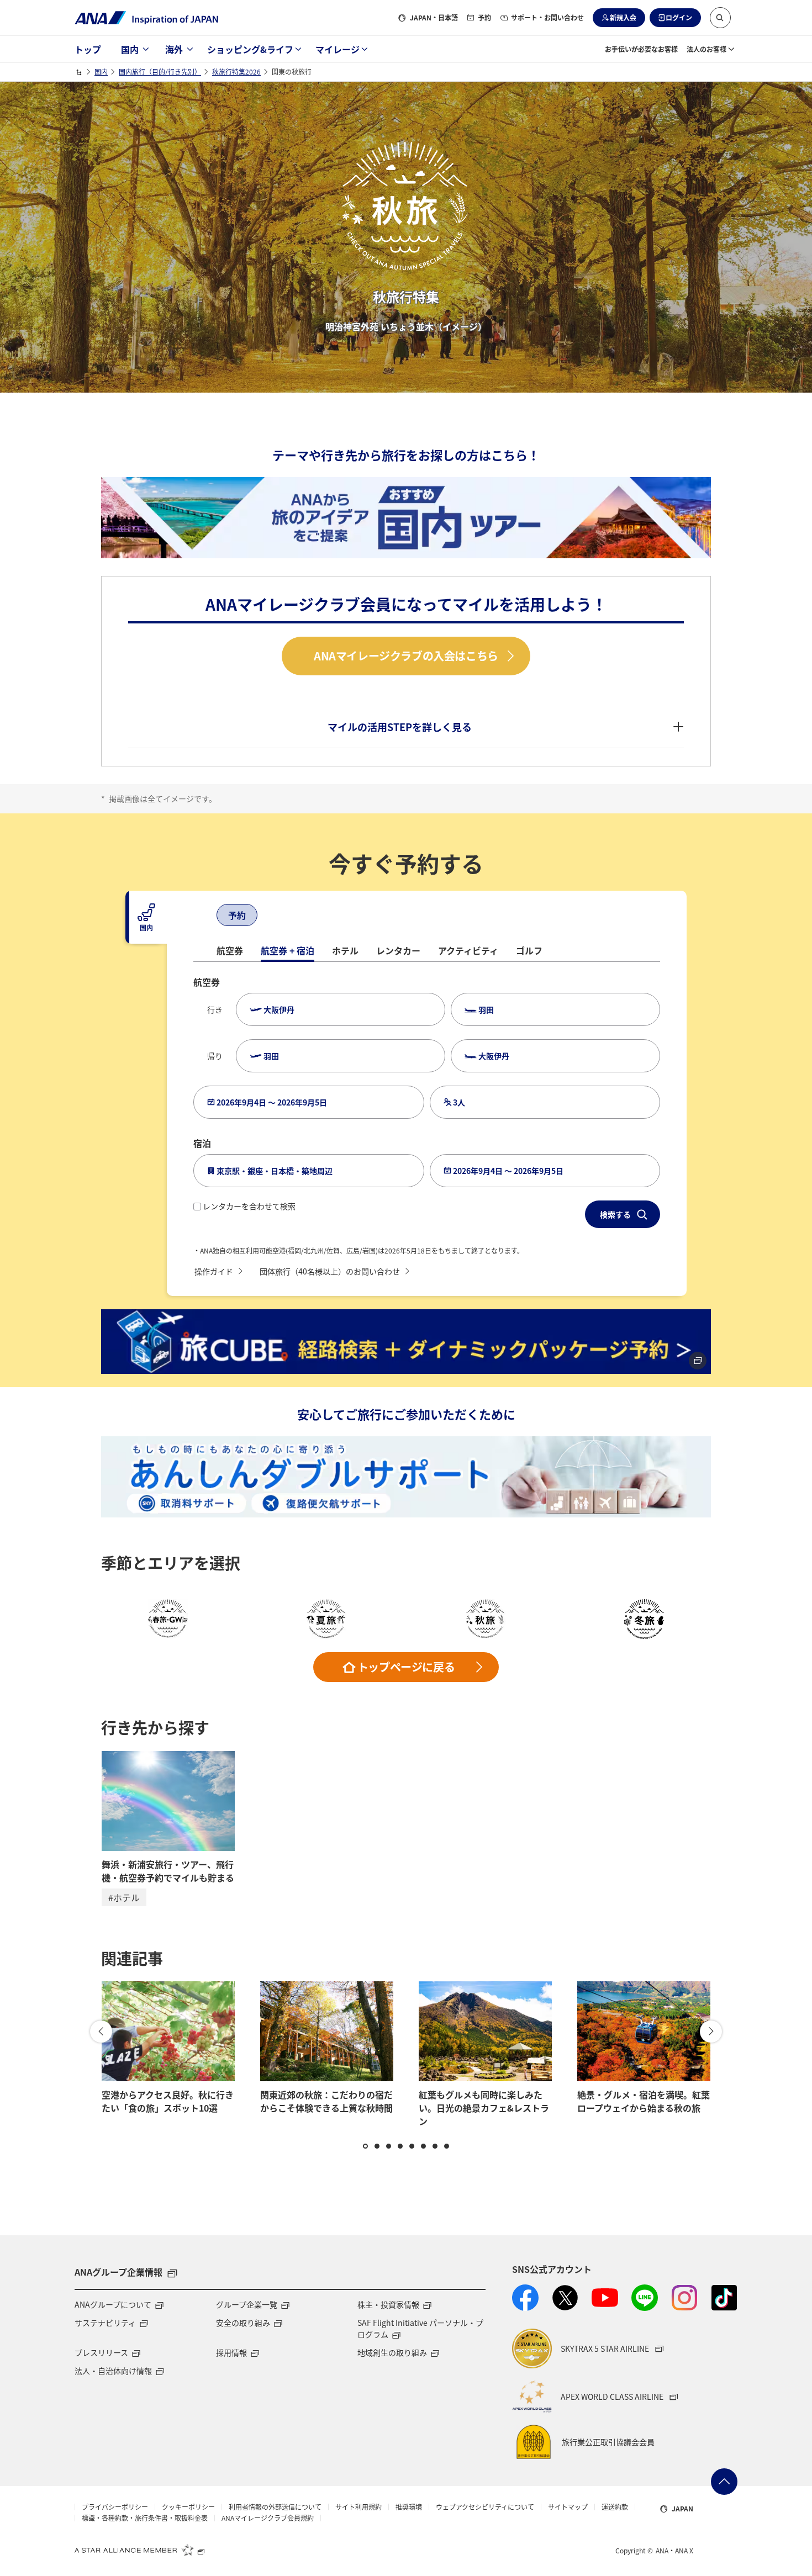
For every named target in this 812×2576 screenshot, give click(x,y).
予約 (484, 17)
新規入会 (623, 17)
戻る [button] (101, 2032)
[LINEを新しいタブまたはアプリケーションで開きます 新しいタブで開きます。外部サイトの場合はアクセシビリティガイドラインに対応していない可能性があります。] (645, 2298)
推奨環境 (409, 2507)
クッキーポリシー (188, 2507)
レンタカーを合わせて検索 (249, 1206)
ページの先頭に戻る (724, 2482)
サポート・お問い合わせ (547, 17)
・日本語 (434, 17)
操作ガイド (214, 1271)
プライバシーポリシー (115, 2507)
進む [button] (711, 2032)
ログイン (679, 17)
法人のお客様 (706, 49)
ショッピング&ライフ (250, 49)
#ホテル (124, 1897)
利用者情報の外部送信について (275, 2507)
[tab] (146, 917)
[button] (720, 18)
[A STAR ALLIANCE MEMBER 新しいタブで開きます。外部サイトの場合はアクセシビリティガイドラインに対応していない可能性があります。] (140, 2549)
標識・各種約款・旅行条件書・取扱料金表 (145, 2518)
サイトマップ (568, 2507)
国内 (130, 49)
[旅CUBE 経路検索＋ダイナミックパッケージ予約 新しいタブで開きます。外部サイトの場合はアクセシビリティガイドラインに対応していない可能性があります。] (406, 1341)
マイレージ (338, 49)
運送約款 (615, 2507)
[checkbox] (197, 1207)
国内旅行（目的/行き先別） (160, 72)
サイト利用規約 (358, 2507)
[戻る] (204, 916)
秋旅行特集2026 (236, 72)
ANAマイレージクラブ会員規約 (268, 2518)
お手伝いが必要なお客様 (641, 49)
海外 (174, 49)
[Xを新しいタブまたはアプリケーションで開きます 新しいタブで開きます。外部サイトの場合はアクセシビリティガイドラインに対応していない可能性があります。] (565, 2298)
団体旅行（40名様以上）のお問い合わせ (330, 1271)
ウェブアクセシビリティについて (485, 2507)
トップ (88, 49)
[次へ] (270, 916)
